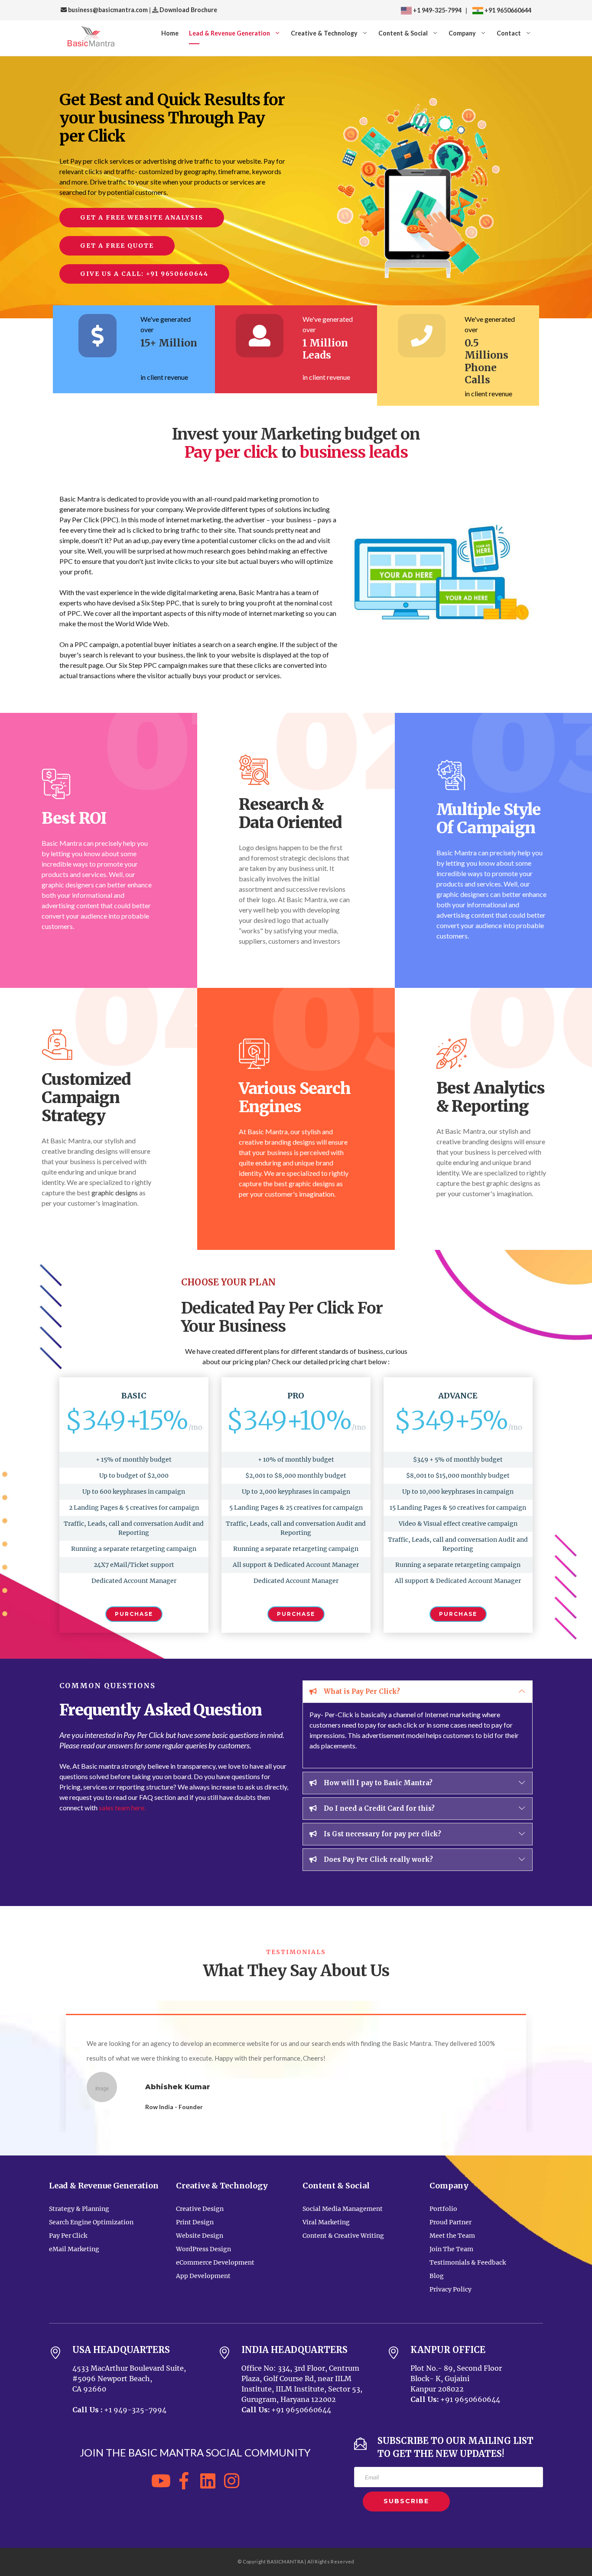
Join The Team (451, 2249)
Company (462, 33)
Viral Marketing (326, 2222)
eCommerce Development (215, 2262)
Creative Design (200, 2209)
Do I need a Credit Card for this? (378, 1808)
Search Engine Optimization (91, 2222)
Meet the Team (452, 2236)
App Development (203, 2276)
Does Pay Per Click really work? (377, 1859)
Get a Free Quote (117, 246)
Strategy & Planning (79, 2209)
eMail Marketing (74, 2249)
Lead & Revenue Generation (229, 33)
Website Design (200, 2236)
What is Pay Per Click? (361, 1691)
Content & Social (403, 33)
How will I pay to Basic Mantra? (377, 1783)
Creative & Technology (324, 33)
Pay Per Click (68, 2236)
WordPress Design (203, 2249)
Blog (437, 2276)
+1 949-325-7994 (437, 10)
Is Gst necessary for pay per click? (382, 1834)
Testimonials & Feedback (468, 2262)
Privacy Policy (451, 2289)
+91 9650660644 (507, 10)
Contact (509, 33)
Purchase (134, 1614)
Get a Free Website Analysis (142, 217)
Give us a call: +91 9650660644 (144, 274)
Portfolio (443, 2209)
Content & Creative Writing (343, 2236)
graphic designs (115, 1193)
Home (170, 33)
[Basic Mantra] (91, 38)
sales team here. (122, 1807)
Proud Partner (451, 2222)
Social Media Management (343, 2209)
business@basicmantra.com (107, 10)
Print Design (195, 2222)
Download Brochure (188, 10)
